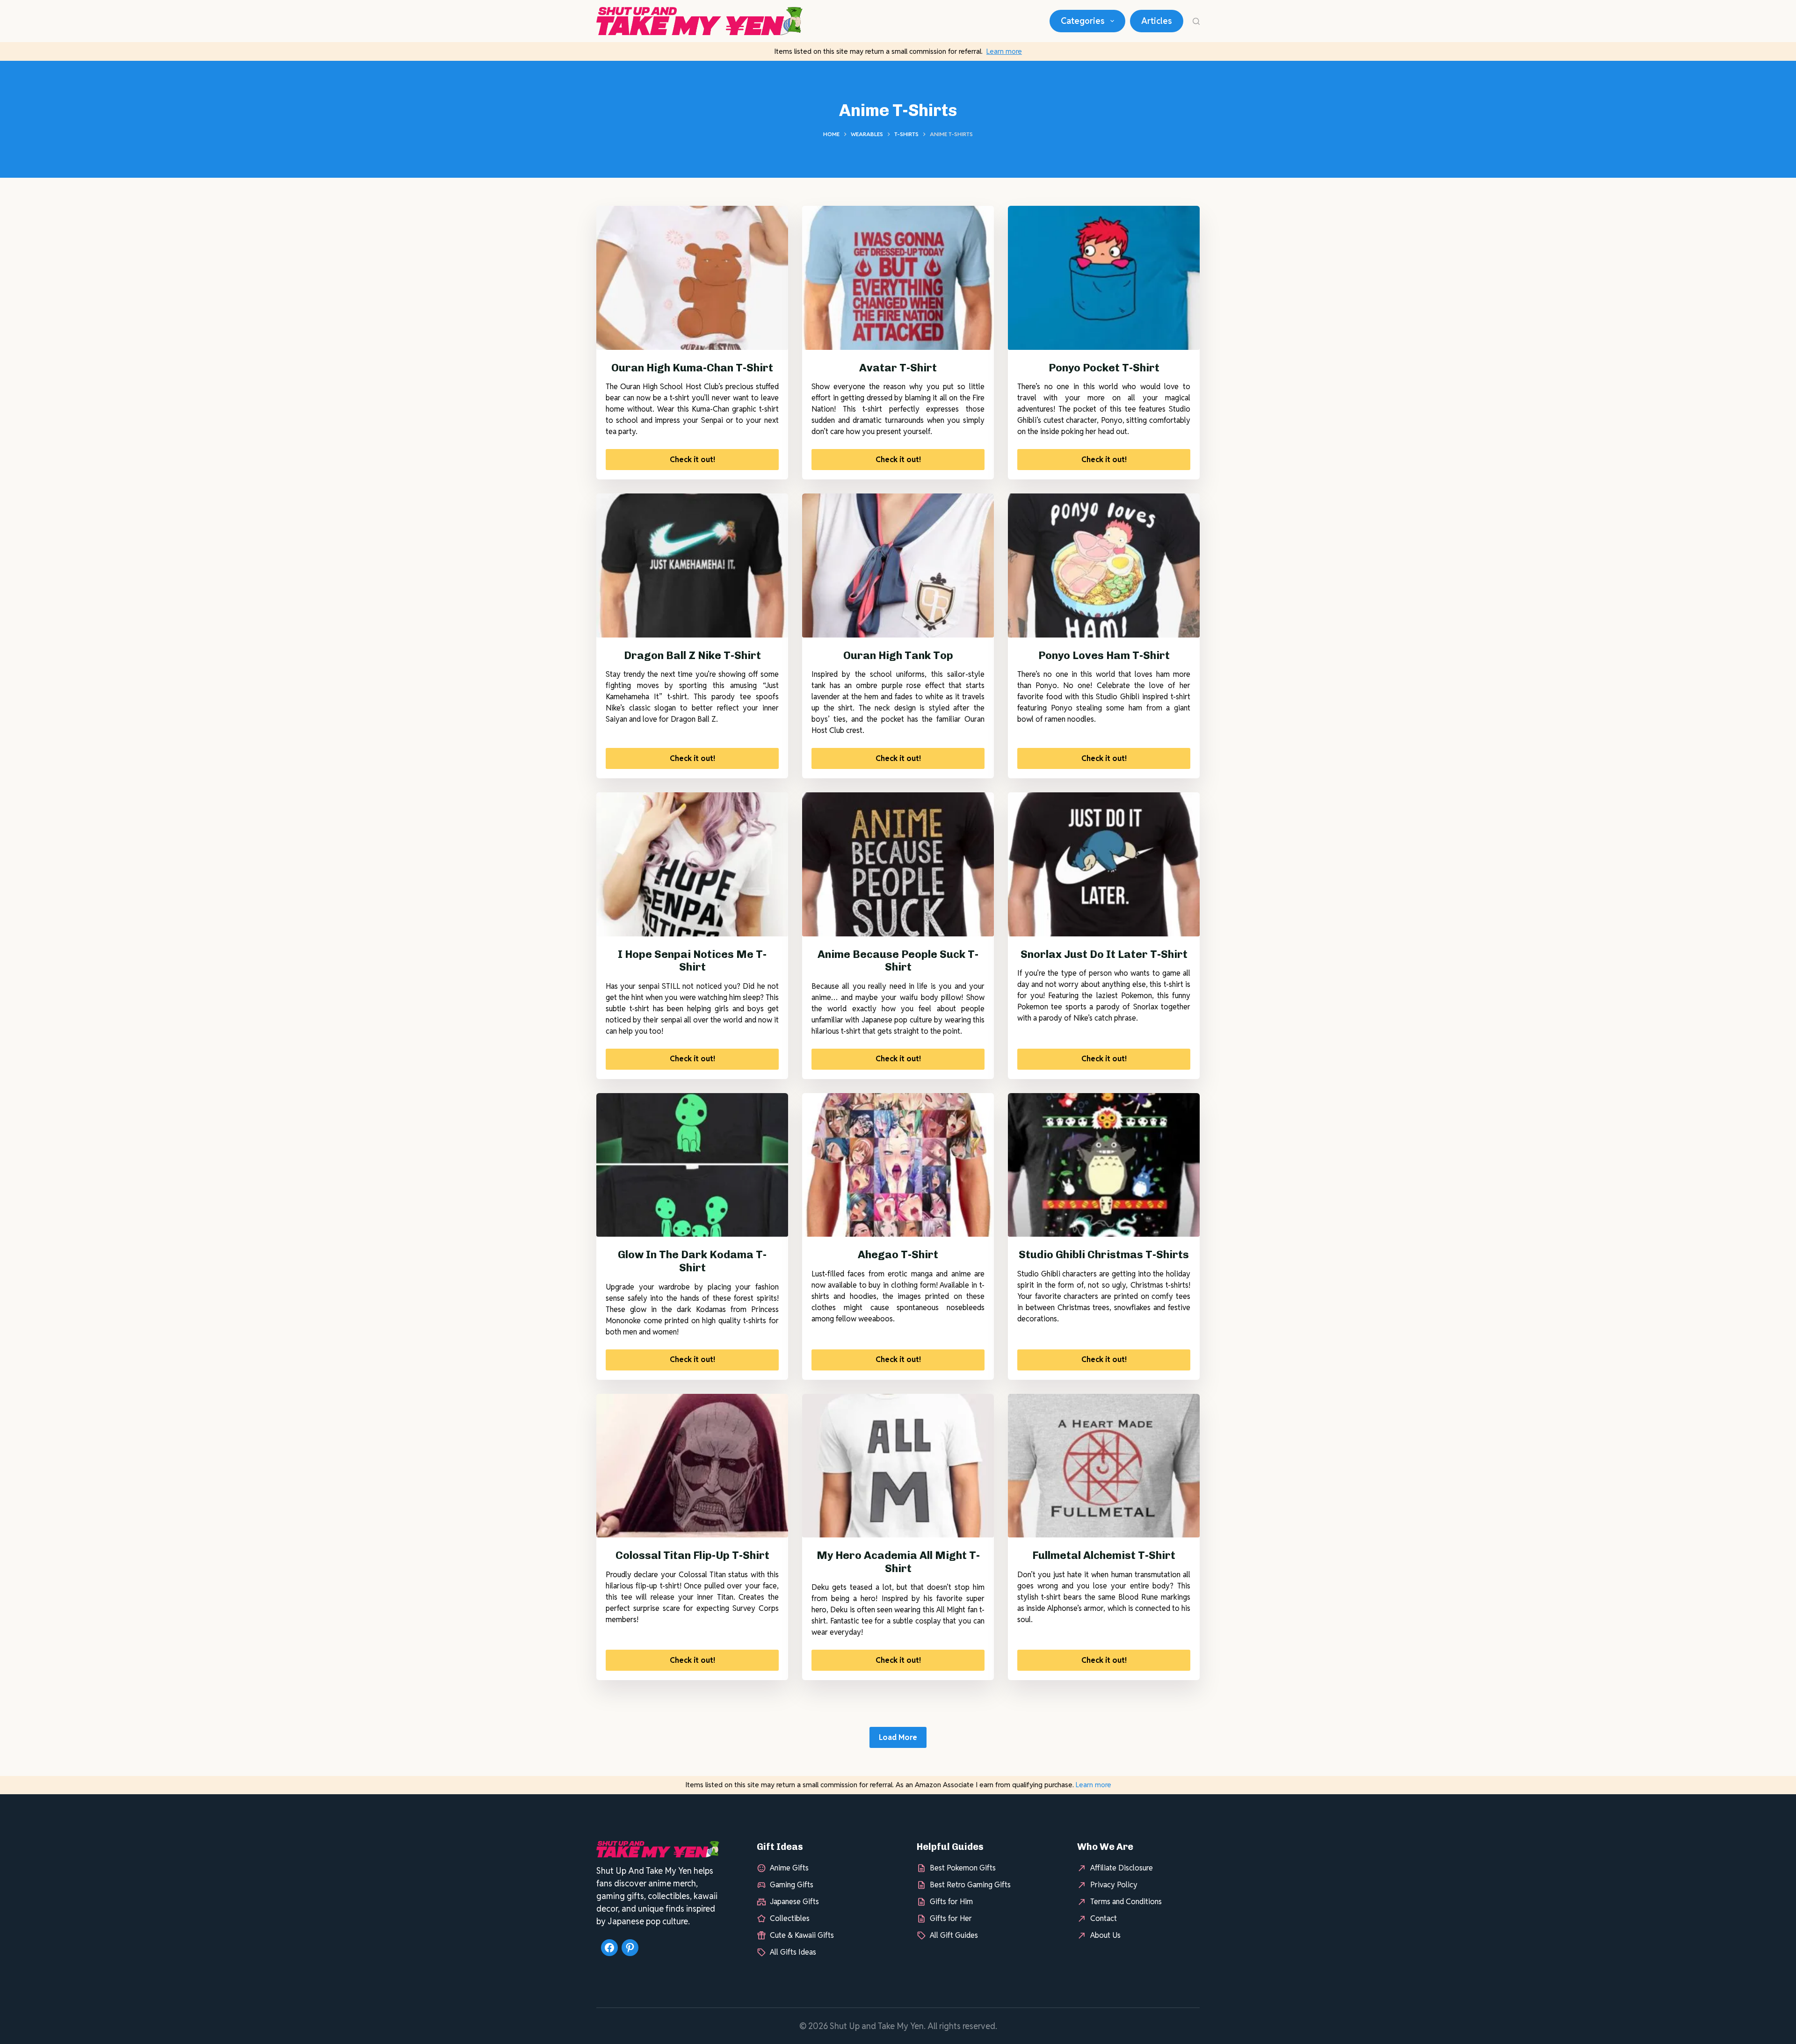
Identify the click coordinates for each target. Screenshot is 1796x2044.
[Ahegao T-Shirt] (898, 1165)
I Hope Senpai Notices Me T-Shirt (692, 961)
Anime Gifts (789, 1868)
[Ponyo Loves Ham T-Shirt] (1104, 565)
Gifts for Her (951, 1918)
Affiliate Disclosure (1122, 1868)
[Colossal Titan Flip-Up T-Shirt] (692, 1466)
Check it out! (692, 460)
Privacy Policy (1114, 1885)
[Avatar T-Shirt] (898, 278)
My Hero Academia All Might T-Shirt (898, 1562)
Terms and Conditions (1126, 1902)
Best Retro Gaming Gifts (970, 1885)
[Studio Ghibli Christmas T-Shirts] (1104, 1165)
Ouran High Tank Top (898, 655)
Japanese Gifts (794, 1902)
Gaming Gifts (792, 1885)
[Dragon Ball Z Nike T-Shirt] (692, 565)
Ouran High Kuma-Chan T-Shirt (692, 368)
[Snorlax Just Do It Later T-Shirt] (1104, 864)
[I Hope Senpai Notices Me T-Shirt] (692, 864)
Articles (1157, 21)
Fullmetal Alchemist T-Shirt (1104, 1555)
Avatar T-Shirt (898, 368)
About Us (1105, 1935)
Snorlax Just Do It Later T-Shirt (1104, 954)
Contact (1104, 1918)
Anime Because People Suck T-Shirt (898, 961)
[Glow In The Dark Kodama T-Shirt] (692, 1165)
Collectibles (790, 1918)
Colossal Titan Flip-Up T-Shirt (692, 1555)
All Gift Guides (954, 1935)
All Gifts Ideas (793, 1952)
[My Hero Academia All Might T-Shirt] (898, 1466)
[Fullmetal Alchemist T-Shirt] (1104, 1466)
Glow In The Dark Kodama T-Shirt (692, 1261)
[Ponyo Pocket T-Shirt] (1104, 278)
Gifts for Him (951, 1902)
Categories (1083, 21)
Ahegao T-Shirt (898, 1254)
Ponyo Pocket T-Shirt (1104, 368)
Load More (898, 1737)
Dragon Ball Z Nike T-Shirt (692, 655)
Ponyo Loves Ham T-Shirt (1104, 655)
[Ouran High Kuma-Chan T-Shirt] (692, 278)
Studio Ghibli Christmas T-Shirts (1104, 1254)
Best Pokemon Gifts (963, 1868)
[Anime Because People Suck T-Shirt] (898, 864)
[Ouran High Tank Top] (898, 565)
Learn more (1004, 51)
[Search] (1196, 21)
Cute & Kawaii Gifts (802, 1935)
